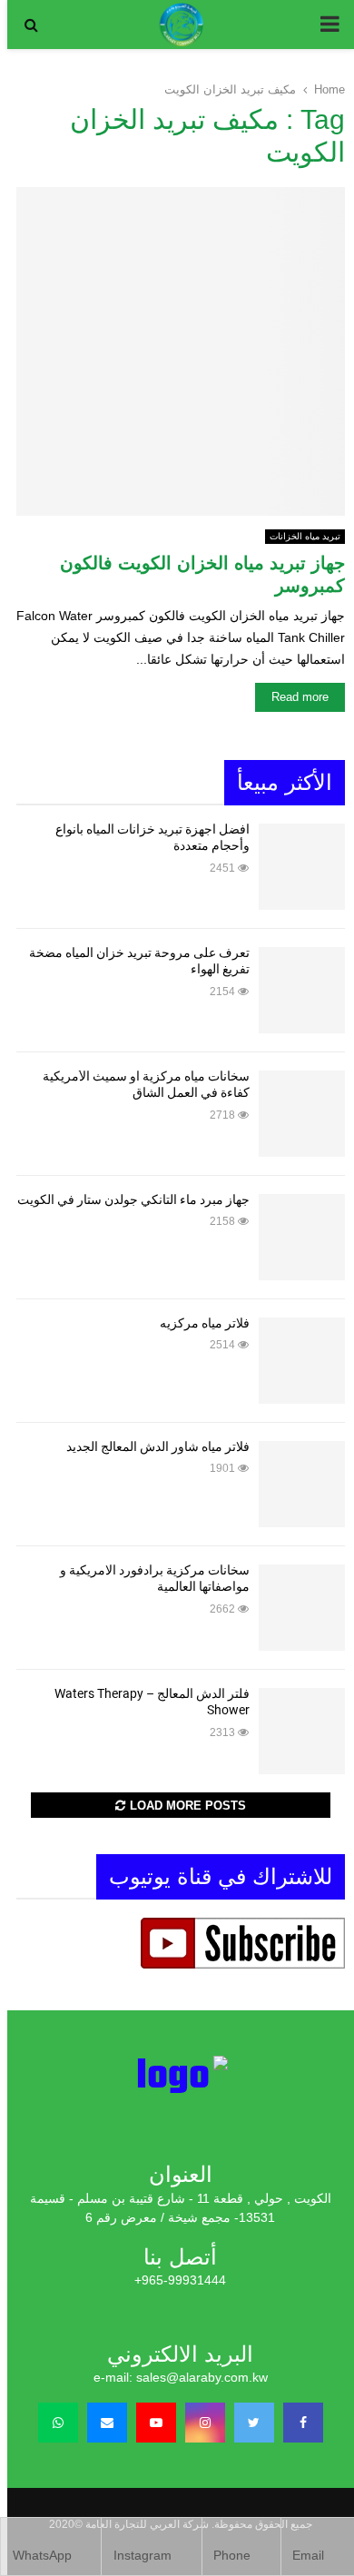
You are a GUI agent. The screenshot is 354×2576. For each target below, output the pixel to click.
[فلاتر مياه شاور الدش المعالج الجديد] (302, 1484)
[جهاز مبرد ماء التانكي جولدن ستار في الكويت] (302, 1237)
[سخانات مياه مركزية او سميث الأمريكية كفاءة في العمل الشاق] (302, 1114)
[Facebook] (303, 2423)
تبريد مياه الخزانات (305, 536)
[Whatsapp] (58, 2423)
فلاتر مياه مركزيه (205, 1323)
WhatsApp (42, 2555)
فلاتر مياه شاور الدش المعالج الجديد (158, 1446)
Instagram (143, 2555)
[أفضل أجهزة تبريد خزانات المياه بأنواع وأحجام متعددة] (302, 867)
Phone (232, 2555)
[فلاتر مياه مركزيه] (302, 1361)
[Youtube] (156, 2423)
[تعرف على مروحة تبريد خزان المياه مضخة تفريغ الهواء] (302, 990)
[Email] (107, 2423)
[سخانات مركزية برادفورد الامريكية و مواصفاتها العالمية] (302, 1608)
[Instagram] (205, 2423)
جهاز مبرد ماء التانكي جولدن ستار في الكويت (133, 1199)
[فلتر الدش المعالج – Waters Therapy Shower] (302, 1731)
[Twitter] (254, 2423)
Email (308, 2555)
